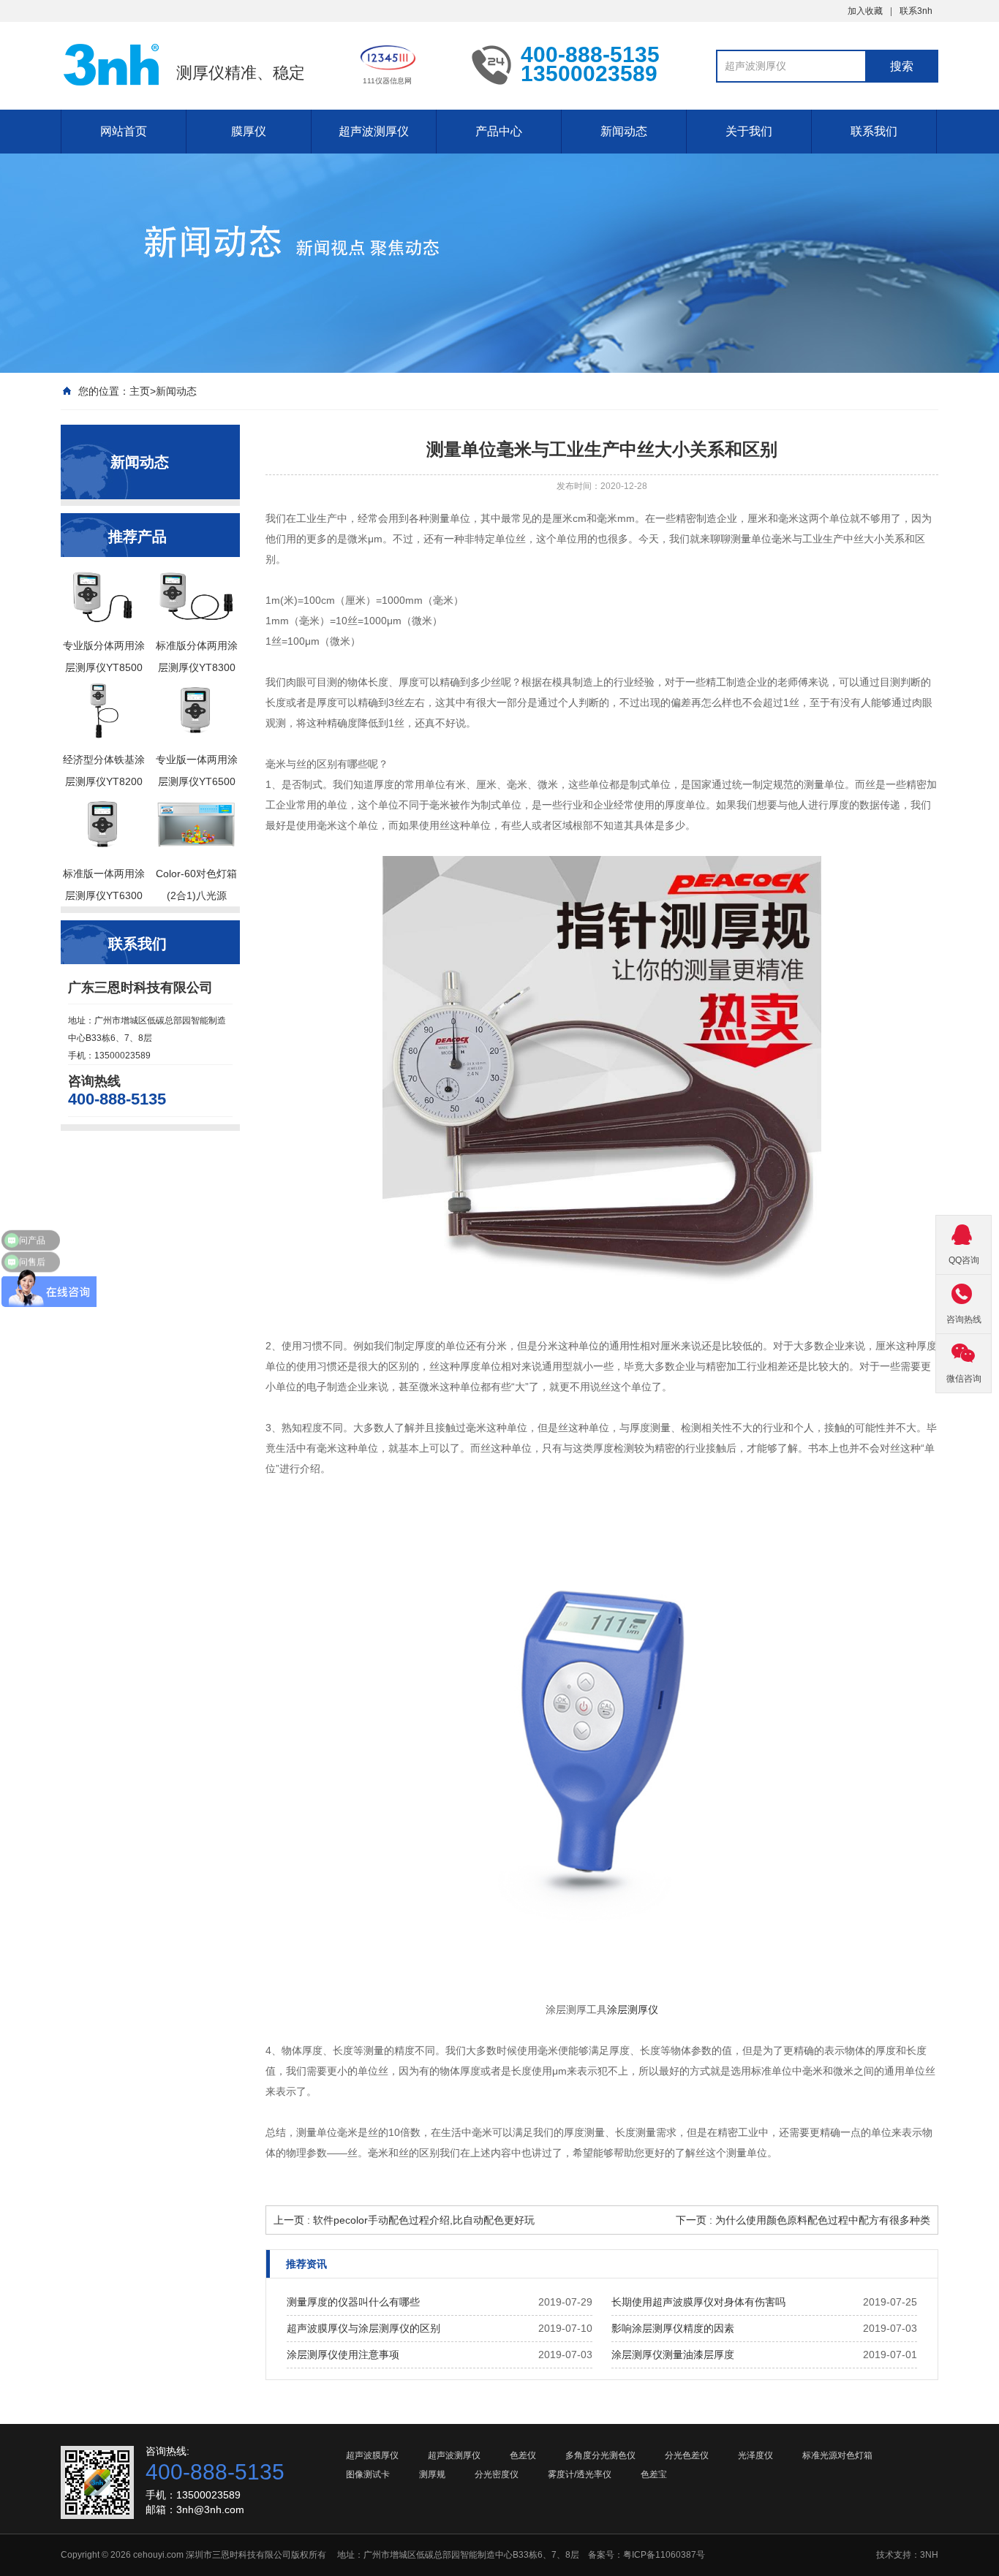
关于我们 (749, 131)
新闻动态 (624, 131)
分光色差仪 (687, 2455)
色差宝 (654, 2474)
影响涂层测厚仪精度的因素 (673, 2328)
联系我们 (874, 131)
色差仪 (523, 2455)
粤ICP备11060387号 (664, 2555)
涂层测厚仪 (633, 2009)
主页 (140, 391)
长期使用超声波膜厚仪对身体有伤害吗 (698, 2302)
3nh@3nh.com (210, 2509)
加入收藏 (865, 11)
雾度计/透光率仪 (580, 2474)
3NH (929, 2555)
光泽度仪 (755, 2455)
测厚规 (432, 2474)
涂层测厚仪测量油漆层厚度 (673, 2355)
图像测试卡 (368, 2474)
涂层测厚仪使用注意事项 (343, 2355)
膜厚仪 (249, 131)
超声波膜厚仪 (372, 2455)
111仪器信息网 (387, 81)
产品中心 (499, 131)
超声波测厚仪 (374, 131)
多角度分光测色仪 (600, 2455)
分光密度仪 (497, 2474)
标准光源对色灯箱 (837, 2455)
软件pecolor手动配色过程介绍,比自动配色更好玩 (424, 2220)
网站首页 (124, 131)
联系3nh (916, 11)
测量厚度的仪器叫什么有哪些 (353, 2302)
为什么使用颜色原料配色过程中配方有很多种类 (823, 2220)
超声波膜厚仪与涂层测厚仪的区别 (363, 2328)
